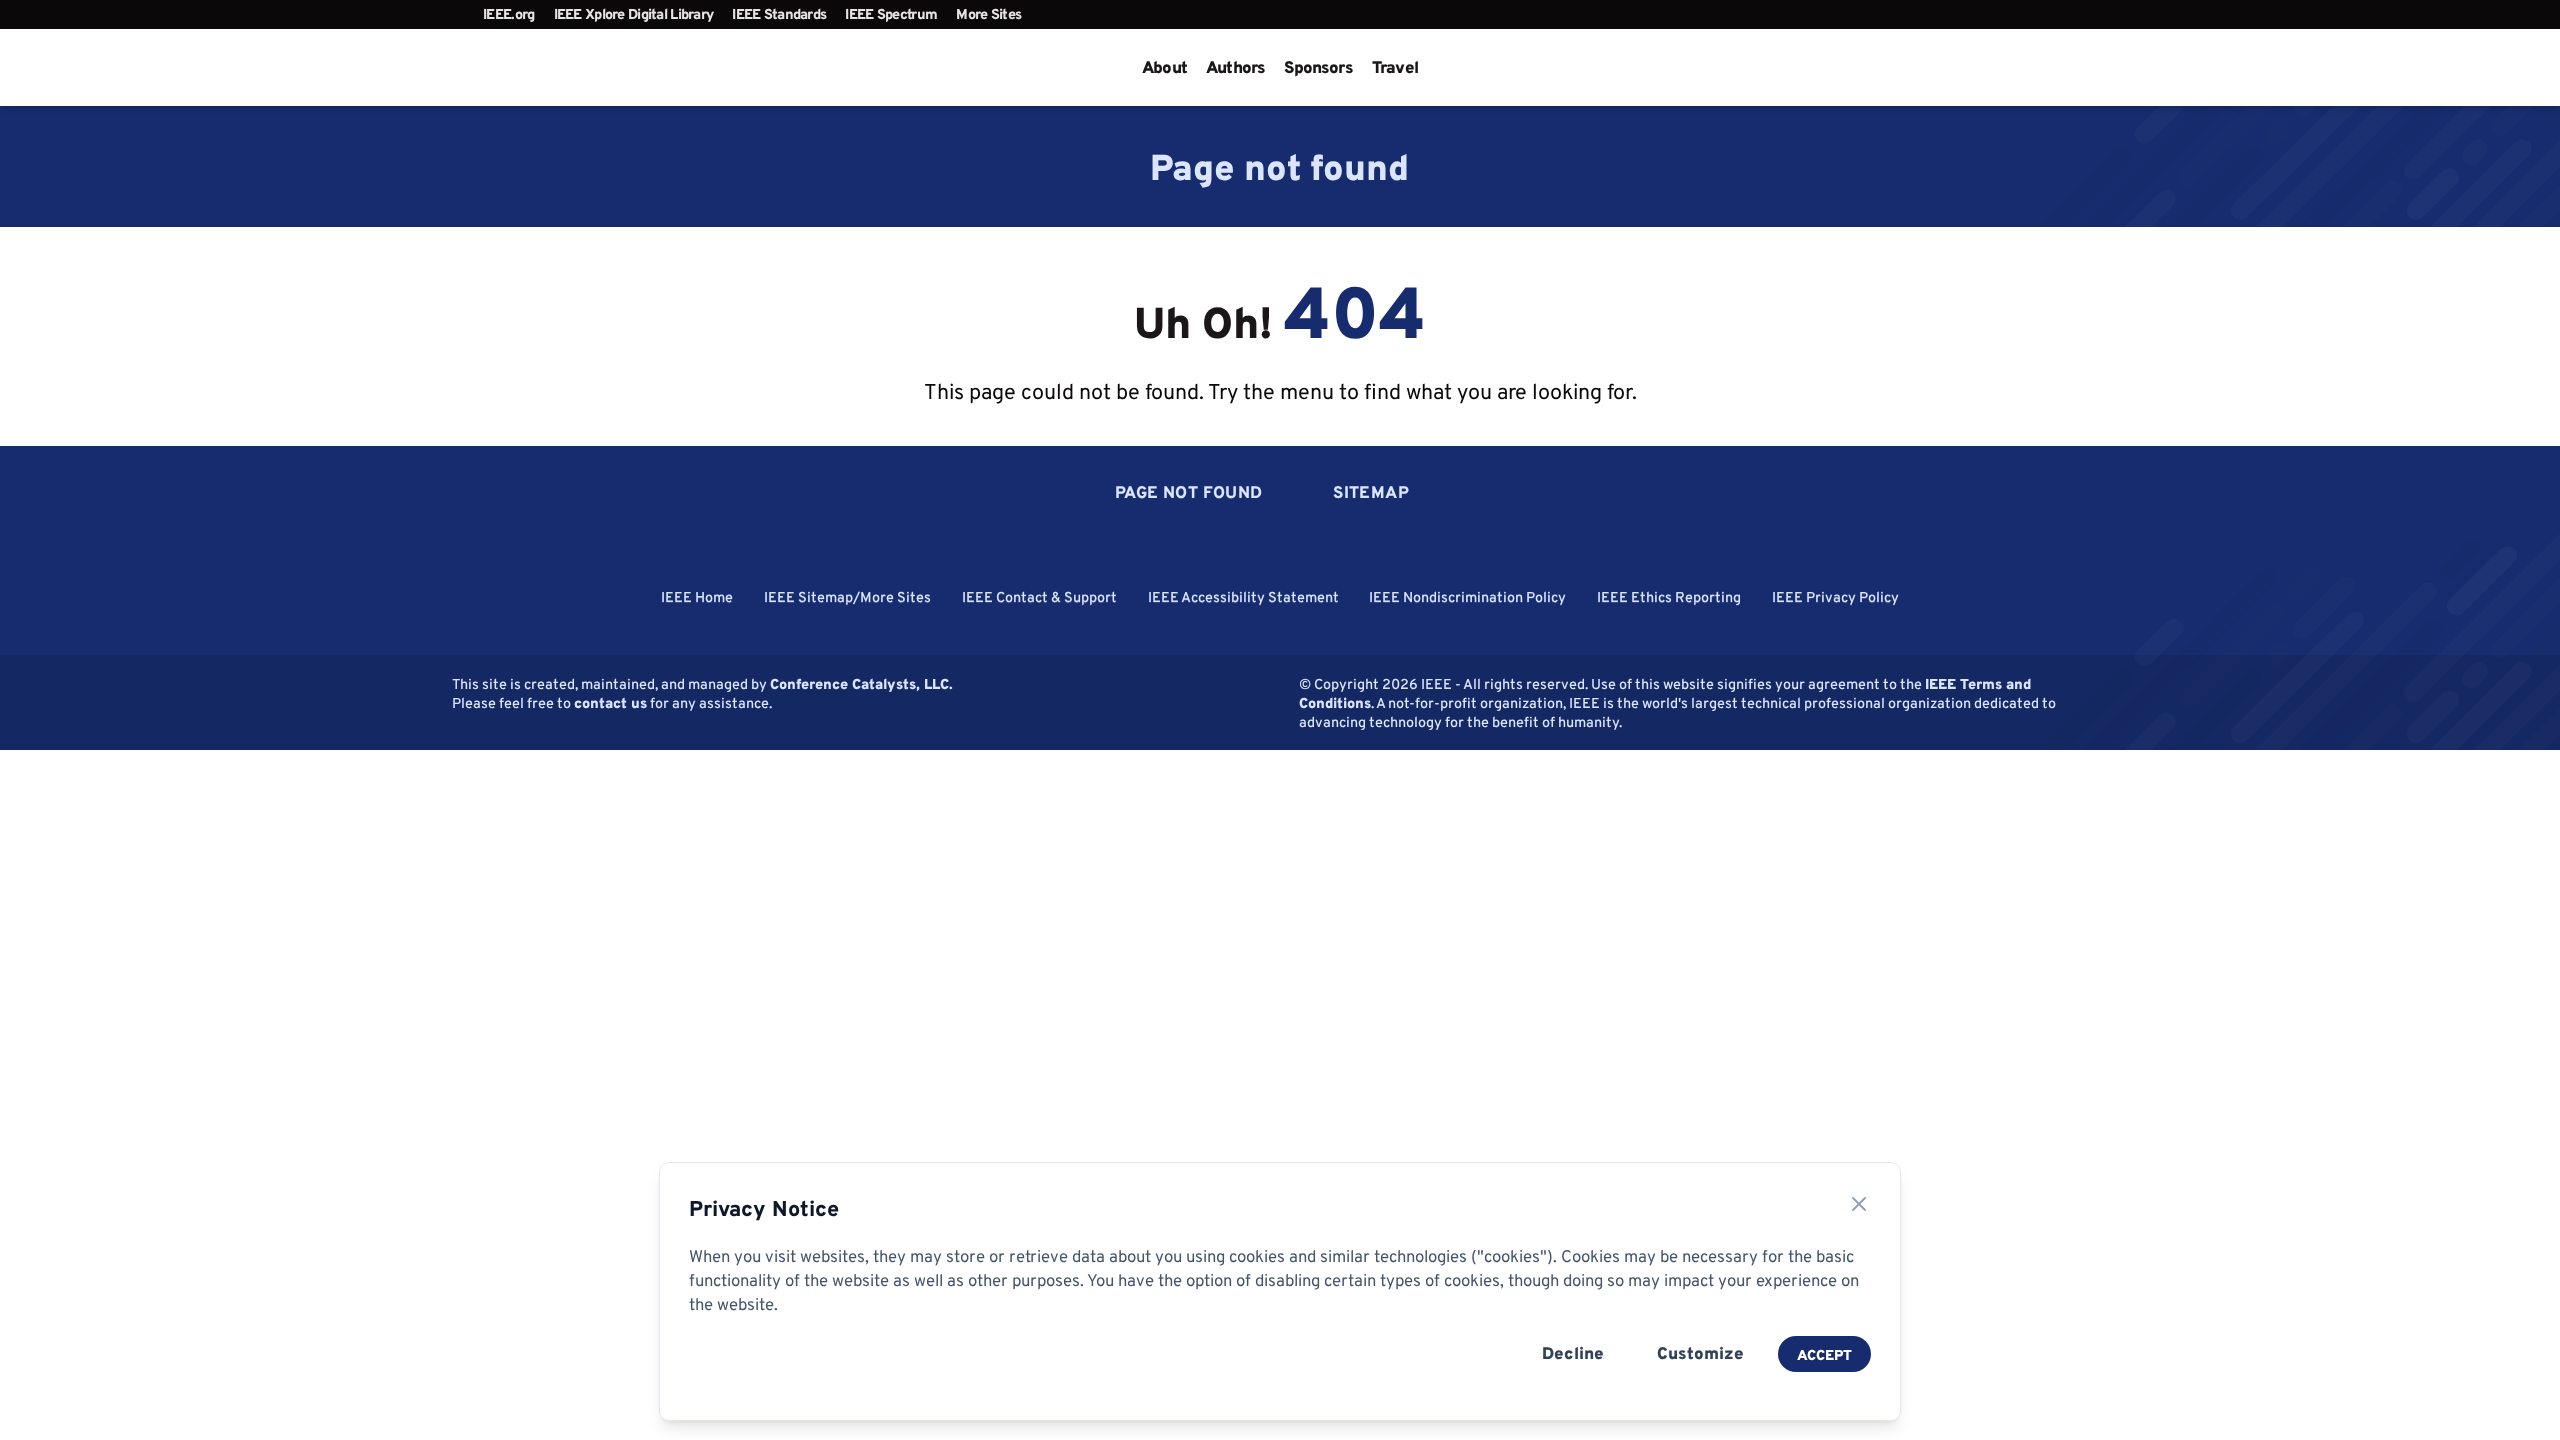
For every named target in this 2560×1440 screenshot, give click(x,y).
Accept (1824, 1354)
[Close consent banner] (1859, 1204)
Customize (1700, 1353)
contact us (610, 702)
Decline (1573, 1353)
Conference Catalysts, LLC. (861, 683)
